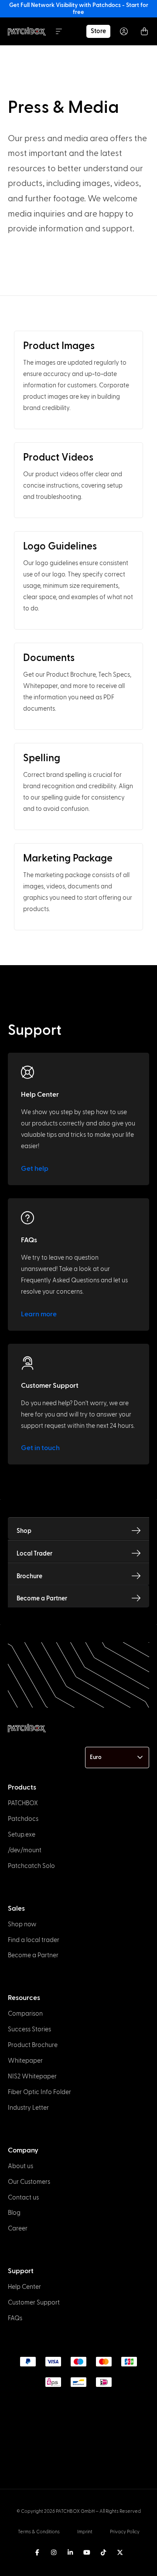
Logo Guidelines (60, 546)
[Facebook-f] (37, 2552)
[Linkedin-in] (70, 2552)
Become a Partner (42, 1598)
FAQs (29, 1240)
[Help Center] (27, 1072)
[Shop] (136, 1531)
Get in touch (40, 1448)
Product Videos (58, 458)
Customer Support (50, 1386)
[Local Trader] (136, 1553)
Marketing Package (68, 858)
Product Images (59, 346)
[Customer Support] (27, 1363)
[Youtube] (87, 2552)
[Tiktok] (103, 2552)
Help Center (40, 1095)
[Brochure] (136, 1576)
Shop (24, 1531)
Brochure (29, 1576)
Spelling (42, 758)
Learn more (39, 1314)
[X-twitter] (120, 2552)
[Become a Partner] (136, 1598)
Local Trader (34, 1554)
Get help (35, 1169)
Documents (49, 658)
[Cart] (144, 31)
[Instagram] (54, 2552)
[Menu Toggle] (59, 31)
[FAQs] (27, 1218)
